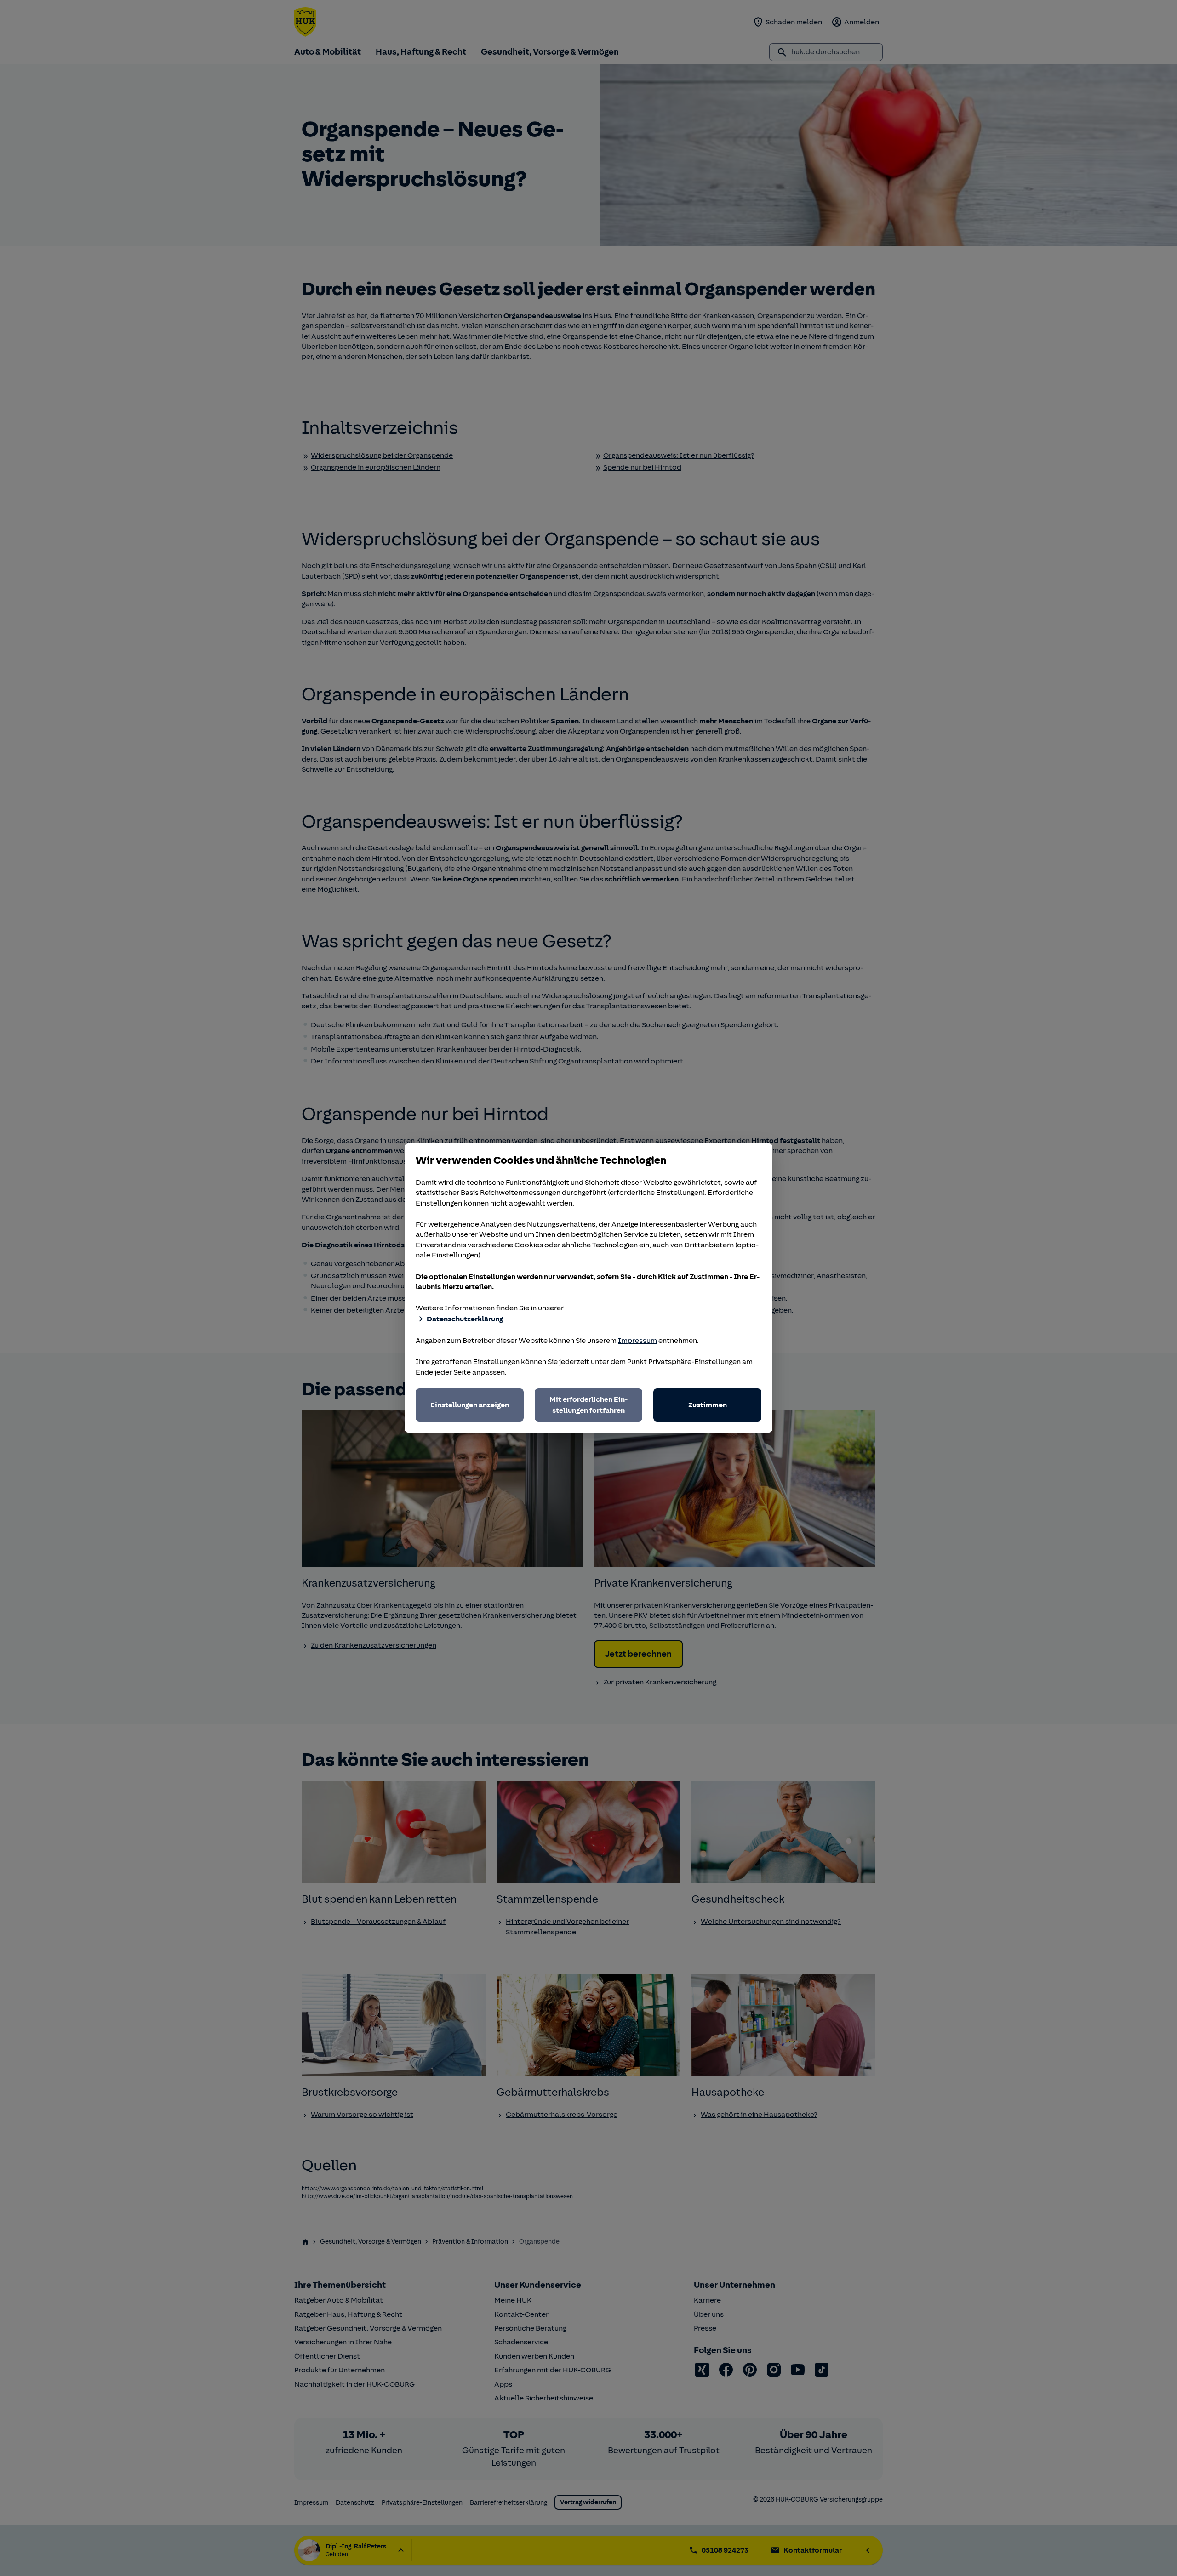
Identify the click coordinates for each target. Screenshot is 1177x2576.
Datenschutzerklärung (465, 1319)
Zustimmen (708, 1405)
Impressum (637, 1341)
